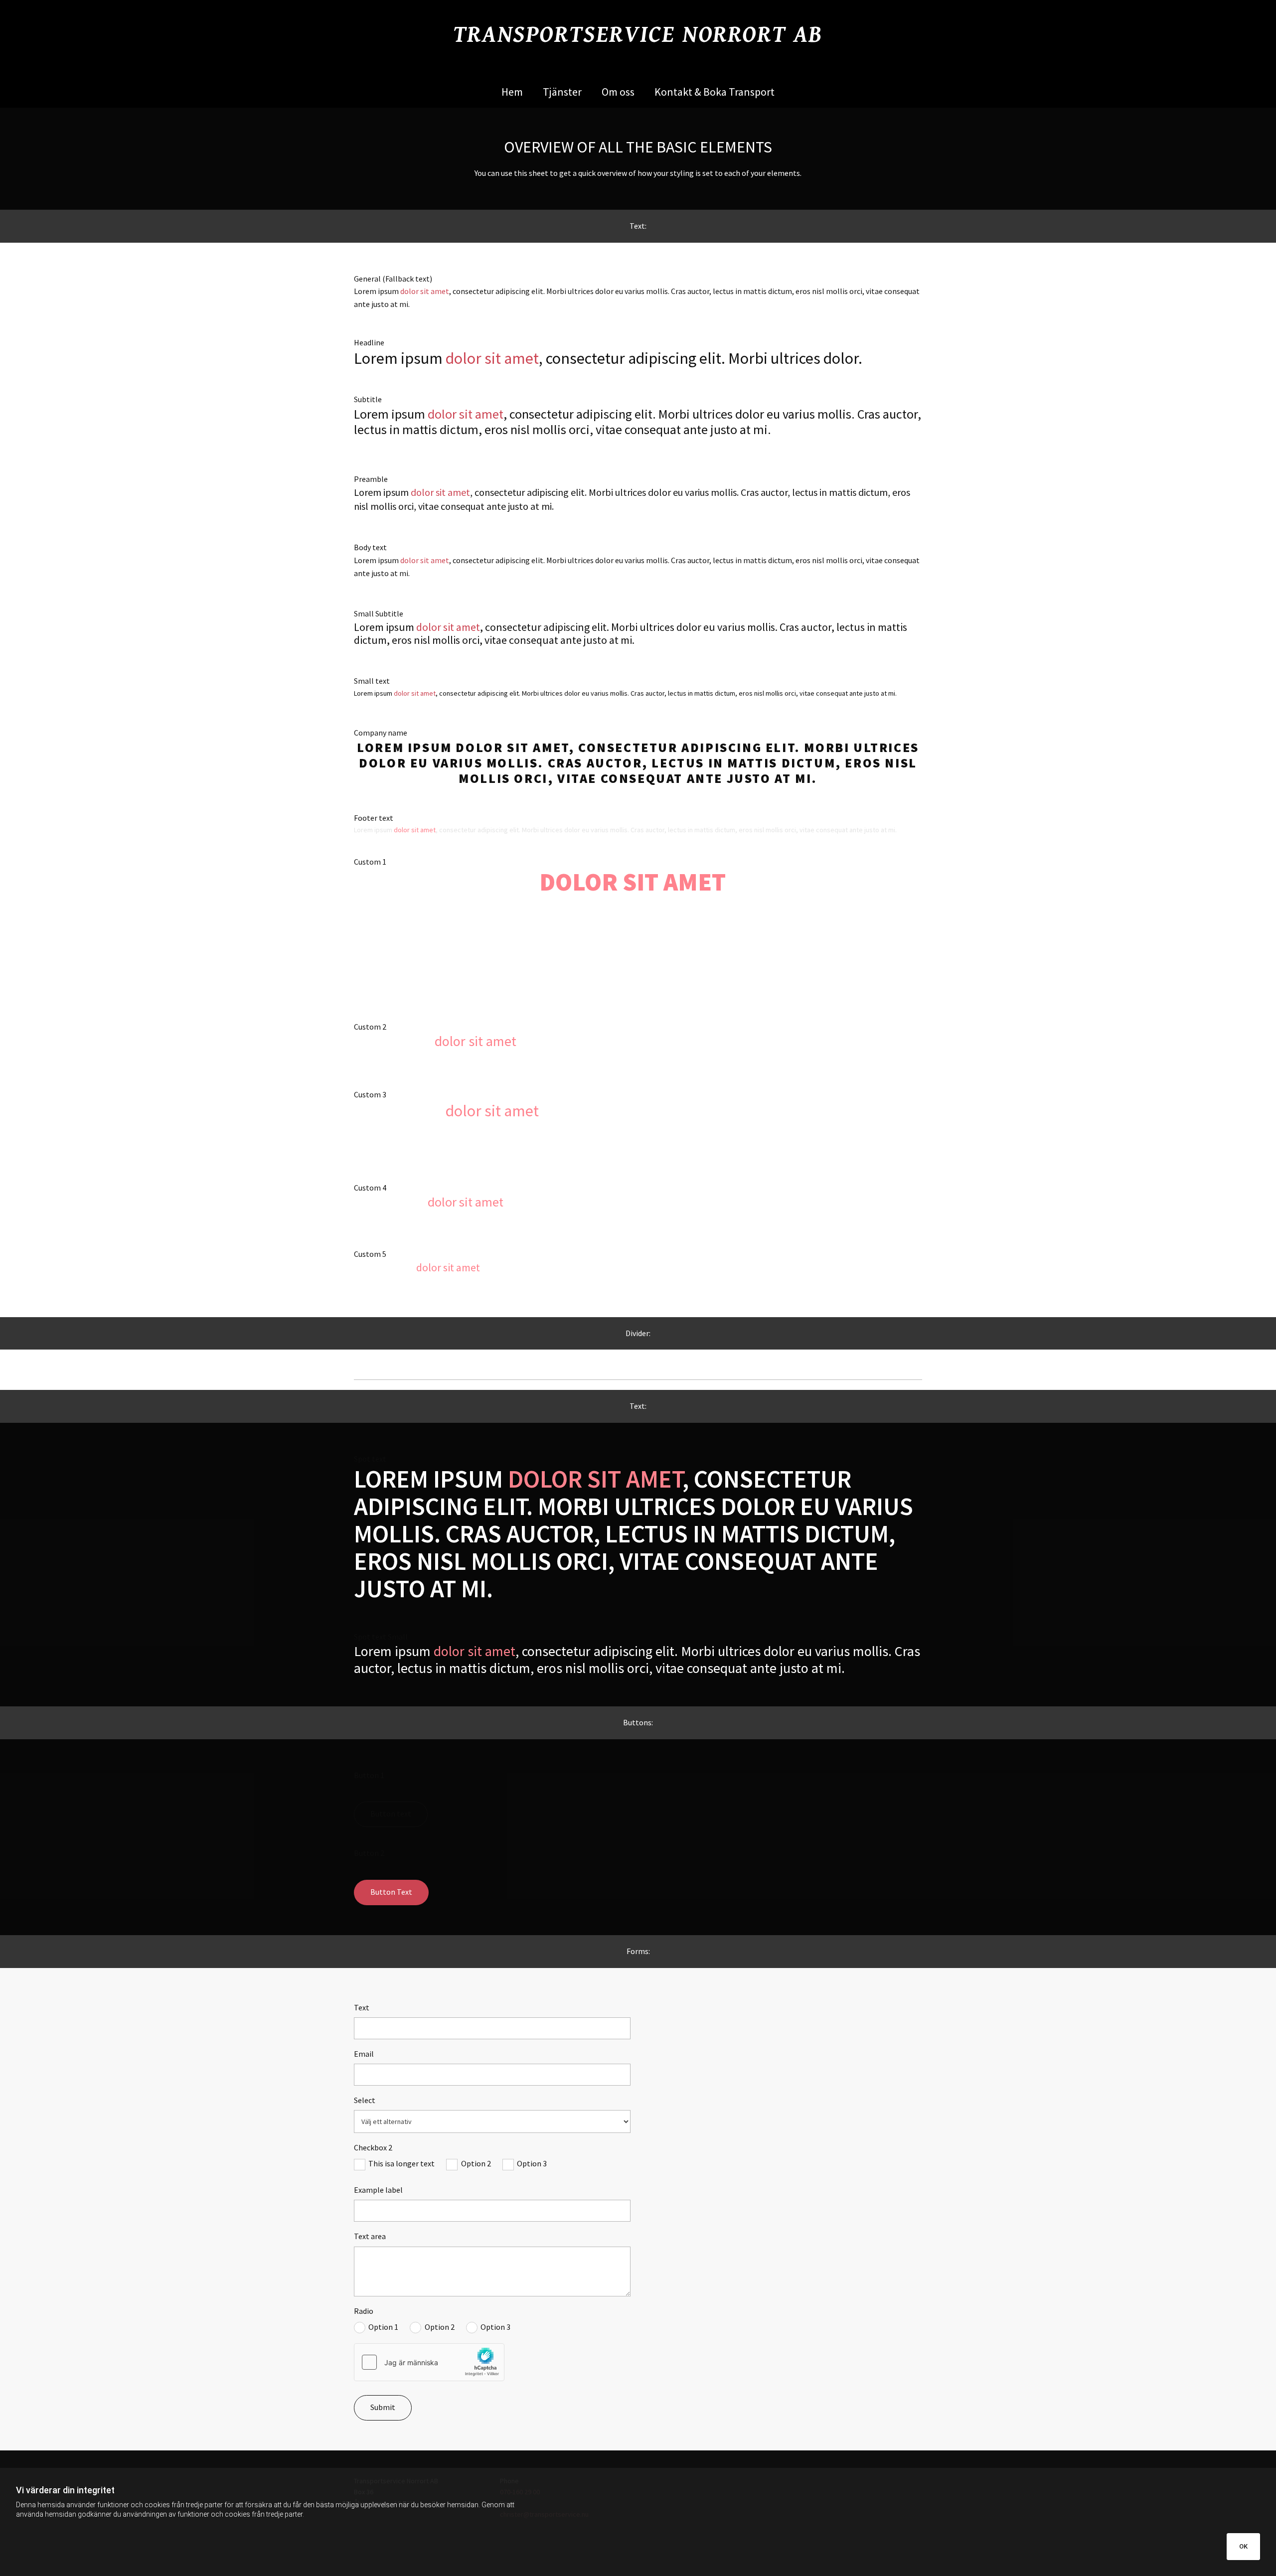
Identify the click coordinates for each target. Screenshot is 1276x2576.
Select (365, 2100)
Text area (370, 2236)
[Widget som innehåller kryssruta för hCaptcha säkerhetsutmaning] (429, 2362)
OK (1243, 2546)
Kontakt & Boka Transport (715, 92)
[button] (391, 1814)
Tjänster (562, 92)
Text (362, 2008)
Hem (512, 92)
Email (364, 2054)
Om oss (618, 92)
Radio (364, 2311)
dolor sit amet (425, 291)
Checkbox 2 (373, 2148)
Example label (378, 2190)
